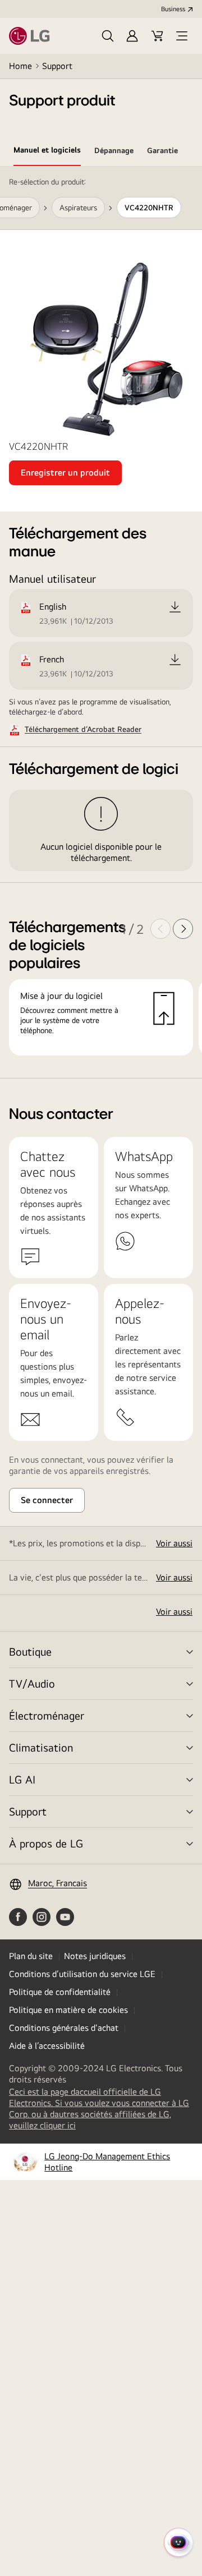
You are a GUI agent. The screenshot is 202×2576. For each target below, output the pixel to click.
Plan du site (31, 1956)
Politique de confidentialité (60, 1992)
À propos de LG (46, 1843)
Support (57, 66)
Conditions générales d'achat (64, 2028)
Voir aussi (174, 1543)
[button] (108, 36)
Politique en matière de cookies (68, 2010)
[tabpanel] (101, 623)
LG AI (22, 1779)
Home (20, 66)
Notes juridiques (95, 1956)
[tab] (47, 152)
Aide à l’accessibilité (47, 2046)
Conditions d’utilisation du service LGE (82, 1974)
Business (173, 9)
